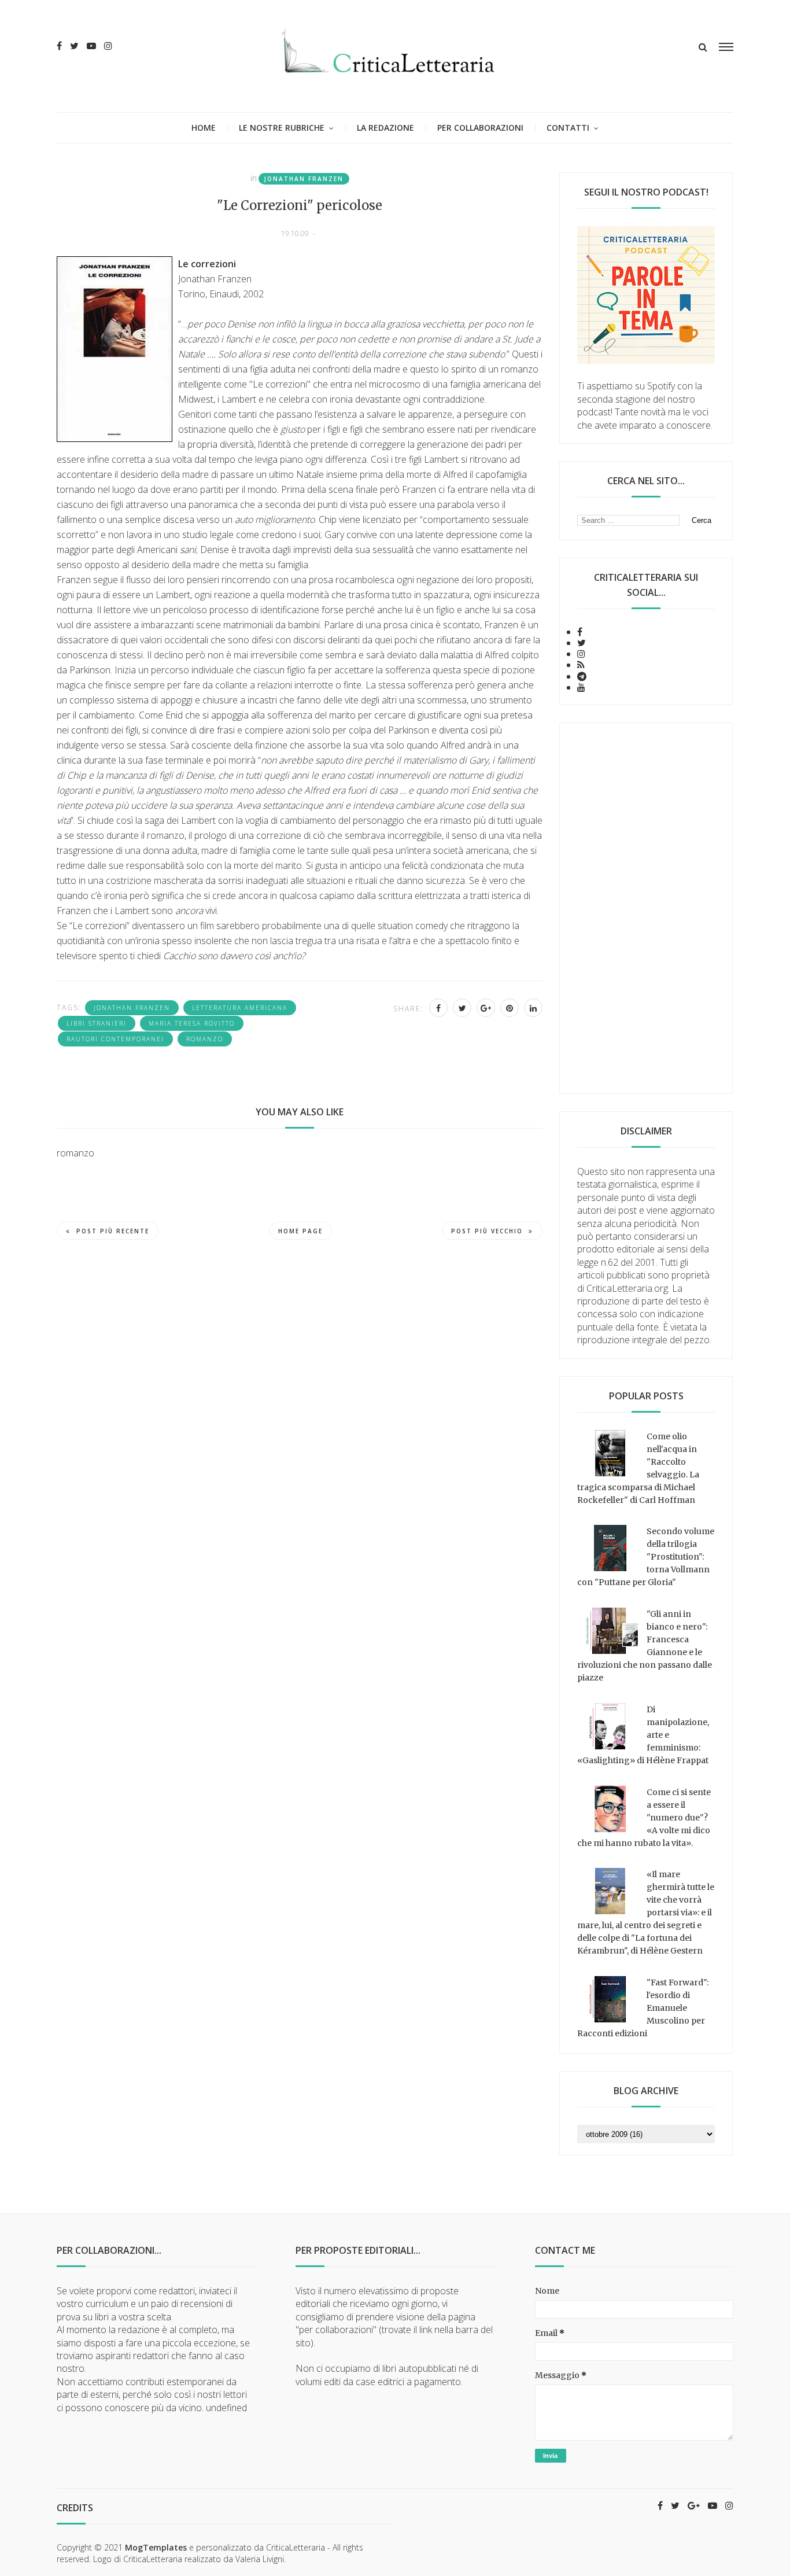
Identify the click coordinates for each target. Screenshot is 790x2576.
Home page (300, 1231)
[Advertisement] (646, 908)
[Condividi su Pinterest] (510, 1008)
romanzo (205, 1039)
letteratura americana (240, 1008)
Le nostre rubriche (282, 128)
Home (204, 128)
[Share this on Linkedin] (533, 1008)
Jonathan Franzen (304, 179)
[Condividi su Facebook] (438, 1008)
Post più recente (113, 1231)
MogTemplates (156, 2547)
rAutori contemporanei (115, 1039)
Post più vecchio (487, 1231)
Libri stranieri (97, 1023)
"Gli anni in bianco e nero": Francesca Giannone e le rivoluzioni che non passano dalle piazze (645, 1646)
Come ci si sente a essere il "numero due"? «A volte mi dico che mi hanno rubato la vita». (644, 1818)
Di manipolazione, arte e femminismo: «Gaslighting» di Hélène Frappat (643, 1735)
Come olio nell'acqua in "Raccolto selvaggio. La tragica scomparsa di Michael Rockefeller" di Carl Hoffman (638, 1468)
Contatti (568, 128)
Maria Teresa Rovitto (192, 1023)
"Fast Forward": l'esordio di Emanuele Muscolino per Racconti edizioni (643, 2008)
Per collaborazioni (480, 128)
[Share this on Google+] (486, 1008)
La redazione (385, 128)
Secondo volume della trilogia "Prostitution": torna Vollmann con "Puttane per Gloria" (646, 1557)
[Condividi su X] (462, 1008)
